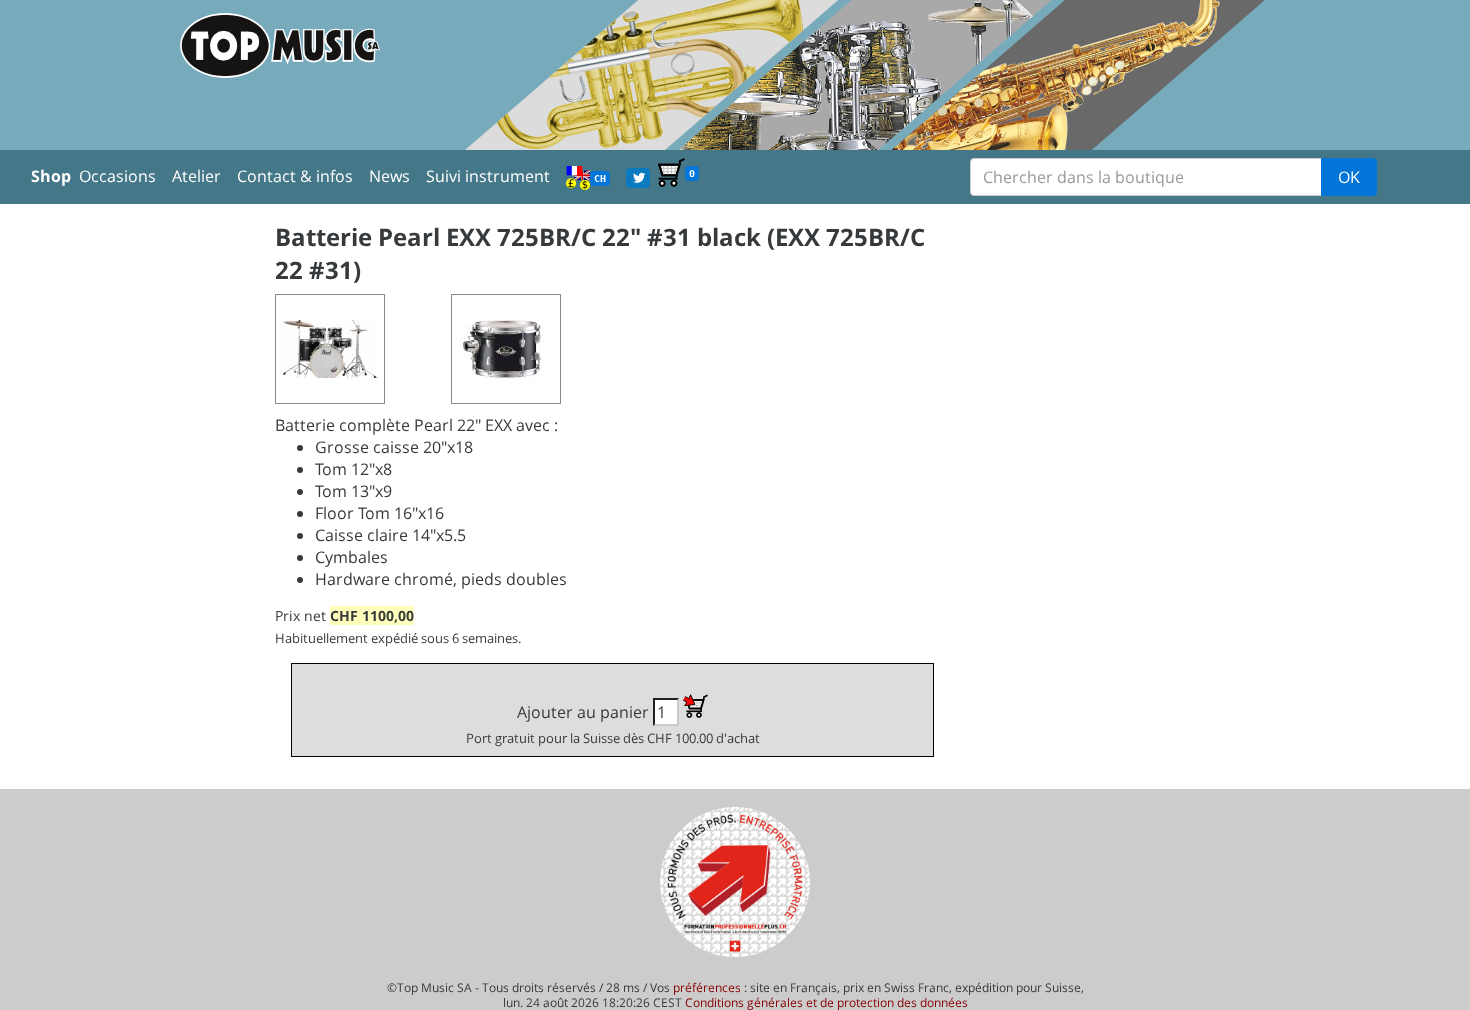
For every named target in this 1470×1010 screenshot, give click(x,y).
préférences (707, 987)
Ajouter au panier (613, 724)
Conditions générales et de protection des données (826, 1002)
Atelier (196, 176)
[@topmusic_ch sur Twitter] (638, 176)
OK (1349, 177)
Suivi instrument (488, 176)
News (389, 176)
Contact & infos (295, 176)
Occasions (117, 176)
